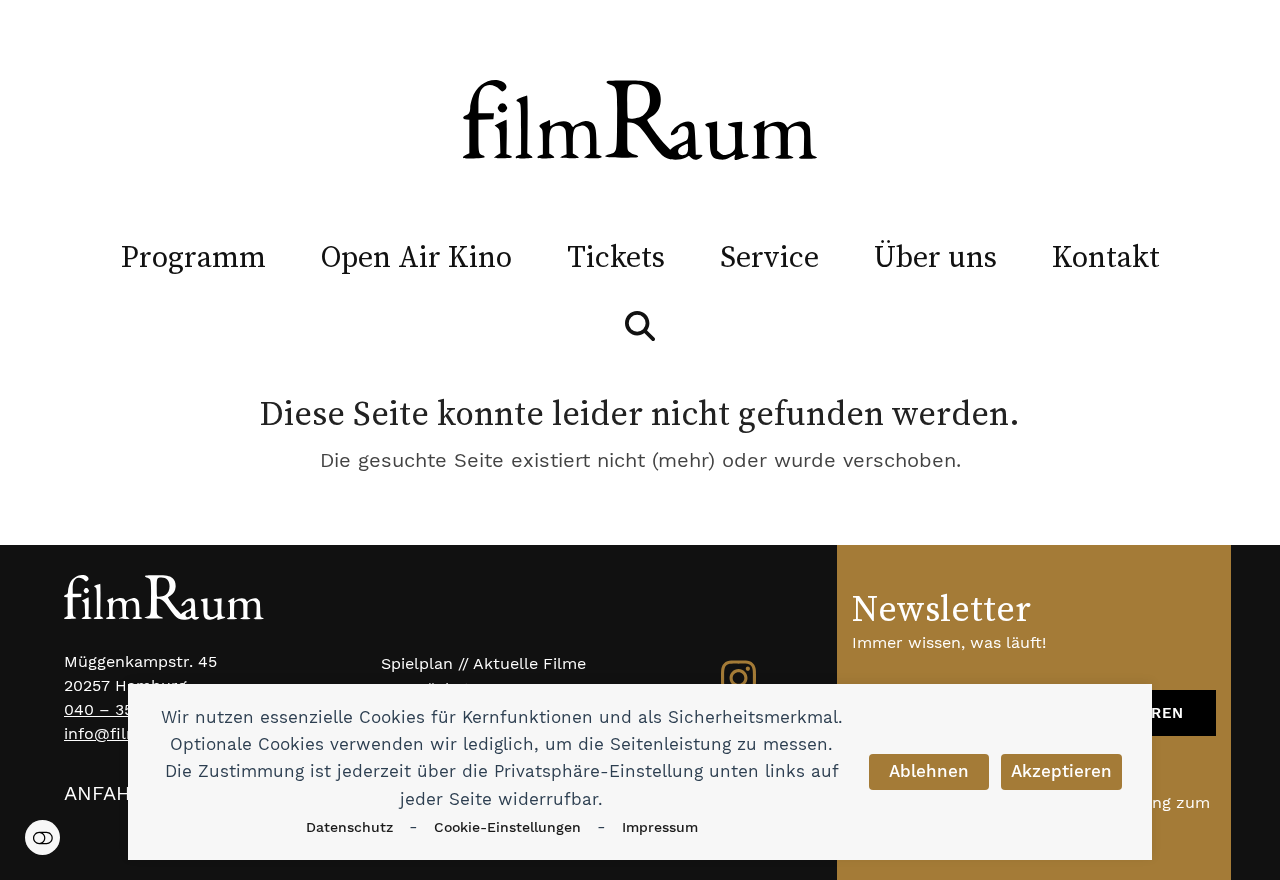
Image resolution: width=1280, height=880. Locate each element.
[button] (640, 326)
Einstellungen (42, 837)
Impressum (660, 827)
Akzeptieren (1061, 771)
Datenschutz (349, 827)
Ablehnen (929, 771)
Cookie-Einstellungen (507, 827)
